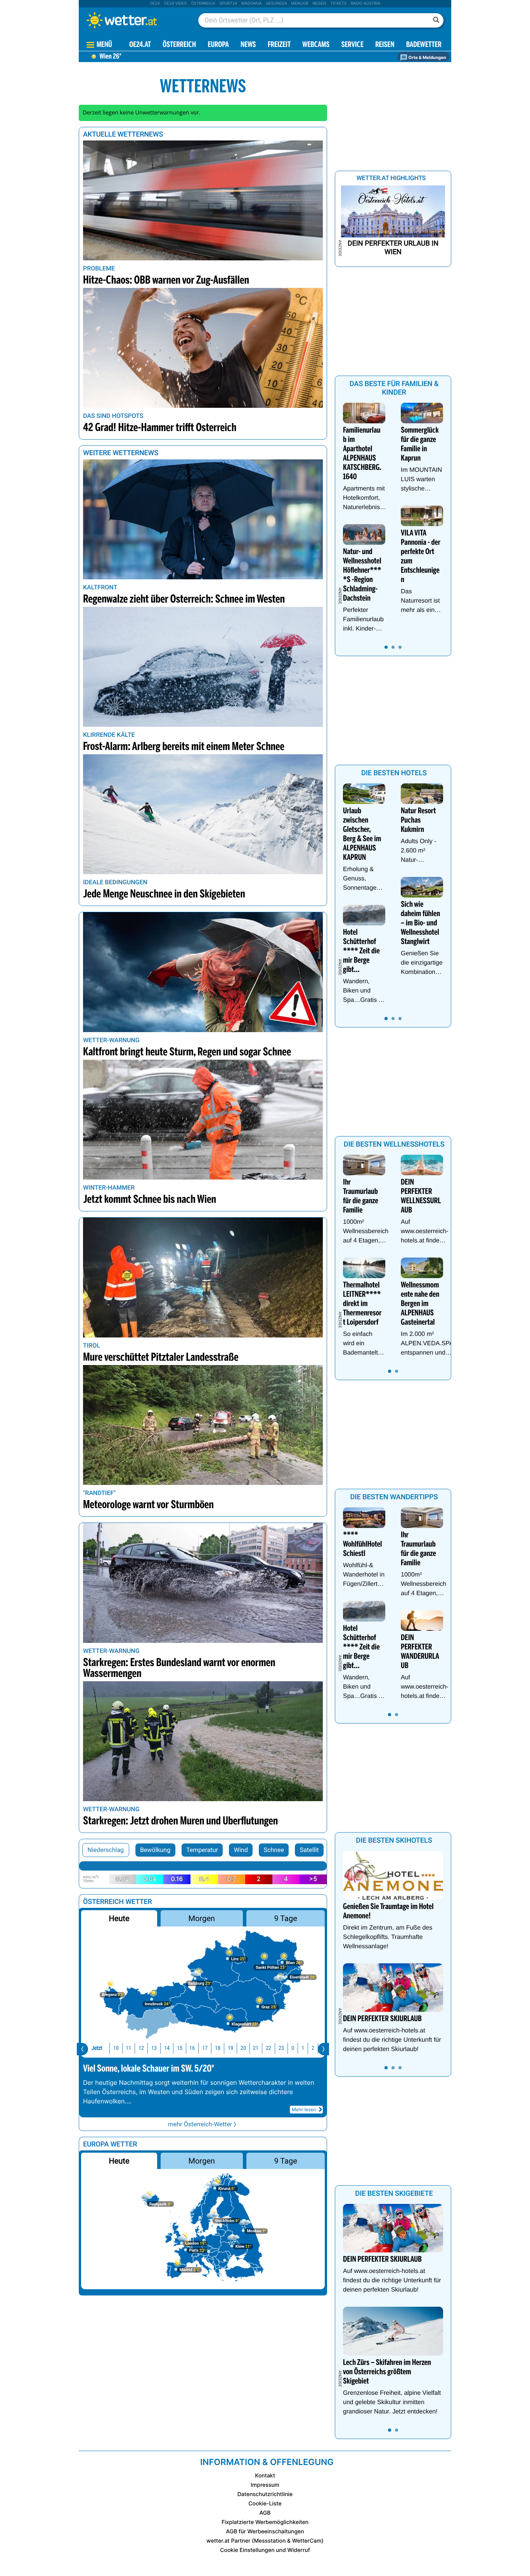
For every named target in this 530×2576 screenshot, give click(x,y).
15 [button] (180, 2048)
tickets (338, 3)
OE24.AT (140, 45)
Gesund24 (276, 3)
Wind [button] (241, 1850)
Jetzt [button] (97, 2048)
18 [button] (218, 2048)
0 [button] (293, 2048)
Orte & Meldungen (427, 57)
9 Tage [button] (285, 1918)
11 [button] (128, 2048)
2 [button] (313, 2048)
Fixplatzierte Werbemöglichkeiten (265, 2522)
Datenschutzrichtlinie (265, 2494)
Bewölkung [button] (155, 1850)
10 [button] (116, 2048)
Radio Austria (365, 3)
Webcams (316, 45)
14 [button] (167, 2048)
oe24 (155, 3)
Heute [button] (119, 1918)
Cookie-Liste (265, 2504)
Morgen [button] (202, 1918)
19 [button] (230, 2048)
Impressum (265, 2485)
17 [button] (205, 2048)
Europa (218, 45)
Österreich (203, 3)
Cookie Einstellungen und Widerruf (265, 2550)
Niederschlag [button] (106, 1850)
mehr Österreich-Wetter (200, 2124)
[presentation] (82, 2049)
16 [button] (192, 2048)
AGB (265, 2513)
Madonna (251, 3)
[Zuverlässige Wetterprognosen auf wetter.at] (135, 20)
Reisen (320, 3)
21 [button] (256, 2048)
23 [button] (281, 2048)
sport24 (228, 3)
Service (352, 45)
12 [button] (141, 2048)
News (248, 45)
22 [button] (268, 2048)
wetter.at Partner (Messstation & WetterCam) (265, 2541)
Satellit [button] (309, 1850)
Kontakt (265, 2476)
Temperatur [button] (202, 1850)
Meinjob (300, 3)
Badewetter (424, 45)
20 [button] (243, 2048)
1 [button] (303, 2048)
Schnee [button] (274, 1850)
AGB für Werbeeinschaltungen (265, 2532)
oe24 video (176, 3)
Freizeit (279, 45)
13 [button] (154, 2048)
